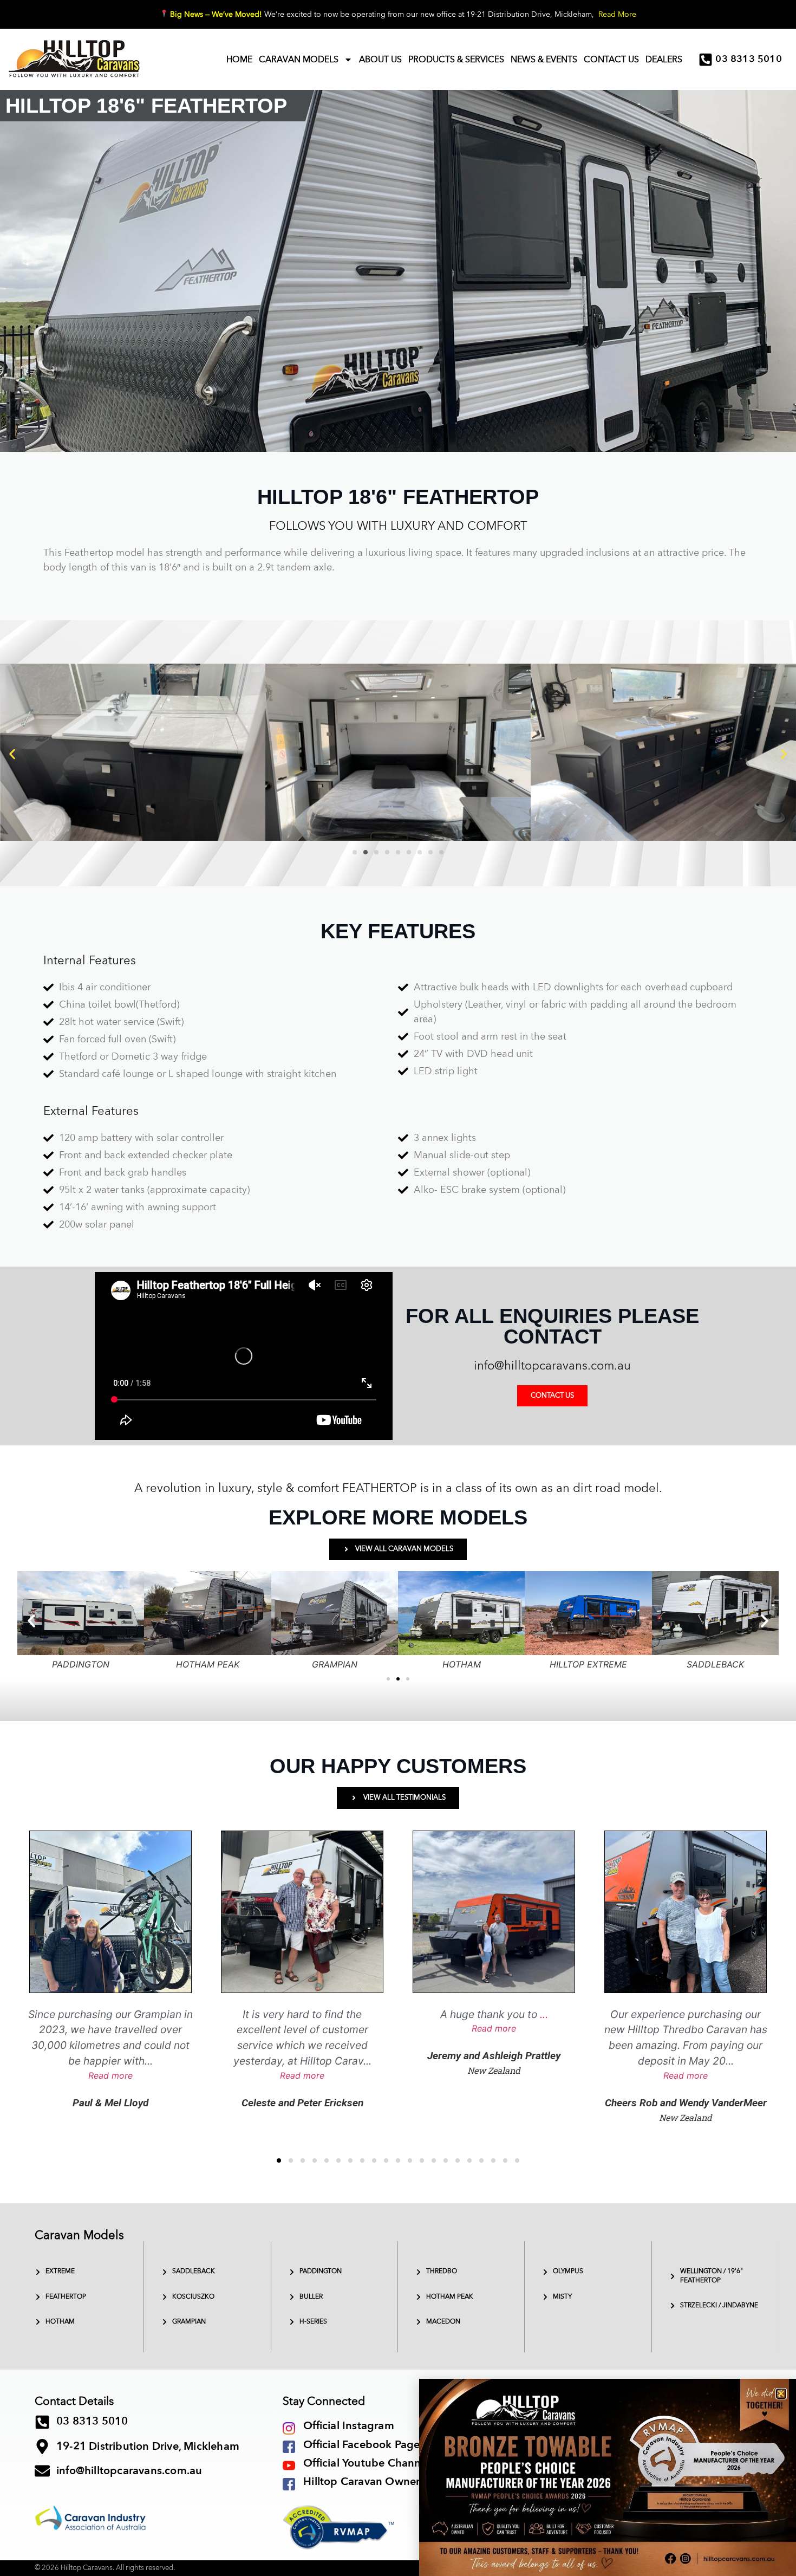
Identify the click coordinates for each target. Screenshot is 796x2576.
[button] (781, 2394)
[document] (398, 1288)
